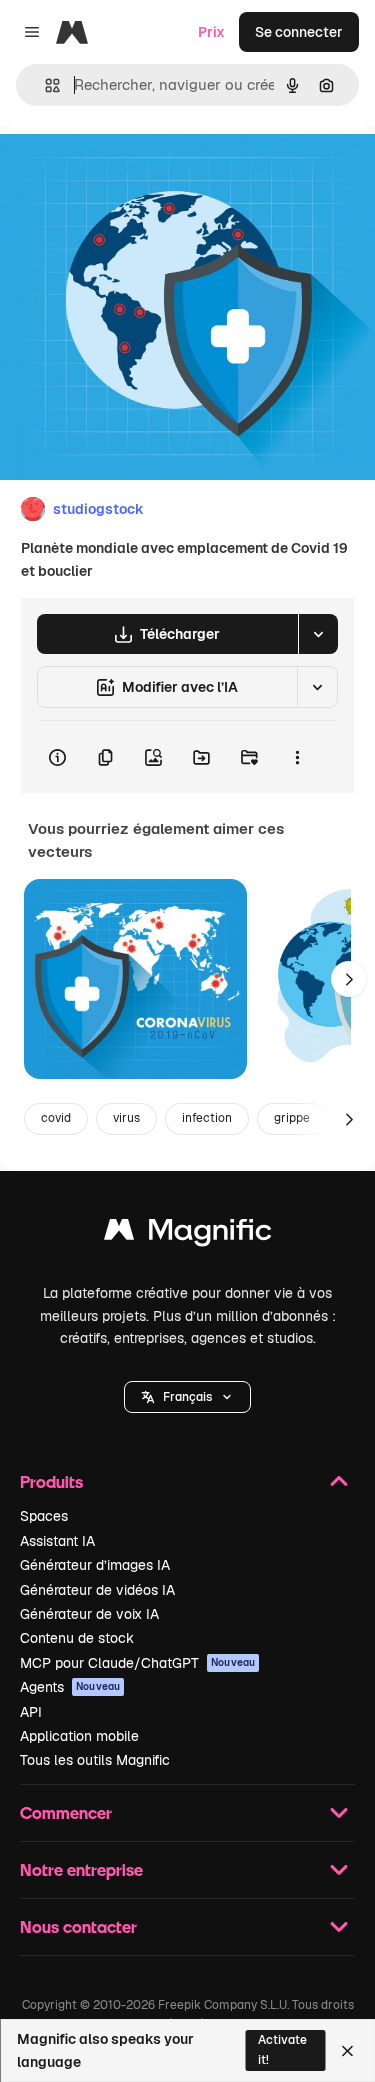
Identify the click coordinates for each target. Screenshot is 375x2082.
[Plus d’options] (297, 757)
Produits (51, 1481)
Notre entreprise (81, 1869)
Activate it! (282, 2049)
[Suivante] (349, 979)
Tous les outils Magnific (95, 1760)
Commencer (66, 1812)
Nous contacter (78, 1926)
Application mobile (79, 1736)
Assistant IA (57, 1541)
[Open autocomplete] (44, 85)
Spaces (44, 1516)
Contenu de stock (77, 1638)
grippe (292, 1118)
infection (207, 1118)
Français (187, 1397)
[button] (187, 1397)
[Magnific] (188, 1234)
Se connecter (299, 32)
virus (126, 1118)
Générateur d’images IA (95, 1565)
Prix (211, 32)
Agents (70, 1687)
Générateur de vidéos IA (97, 1590)
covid (56, 1118)
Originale (132, 171)
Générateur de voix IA (89, 1614)
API (31, 1712)
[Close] (347, 2051)
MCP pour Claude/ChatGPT (137, 1663)
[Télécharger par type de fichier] (318, 634)
